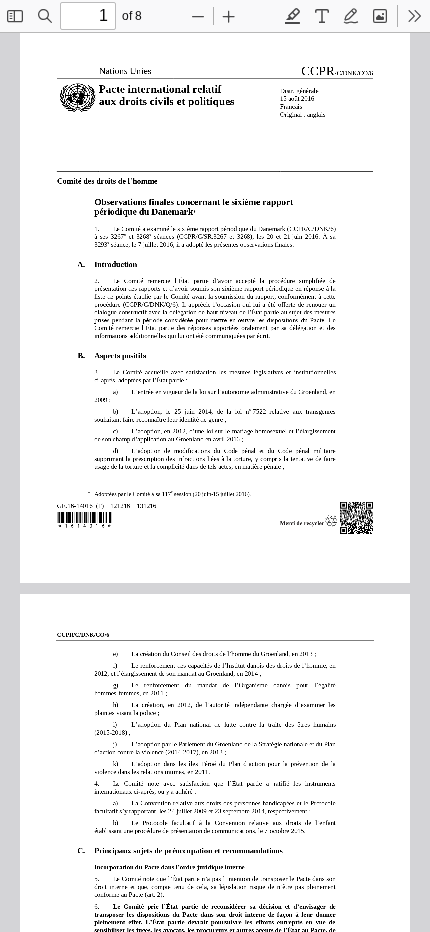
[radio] (293, 16)
